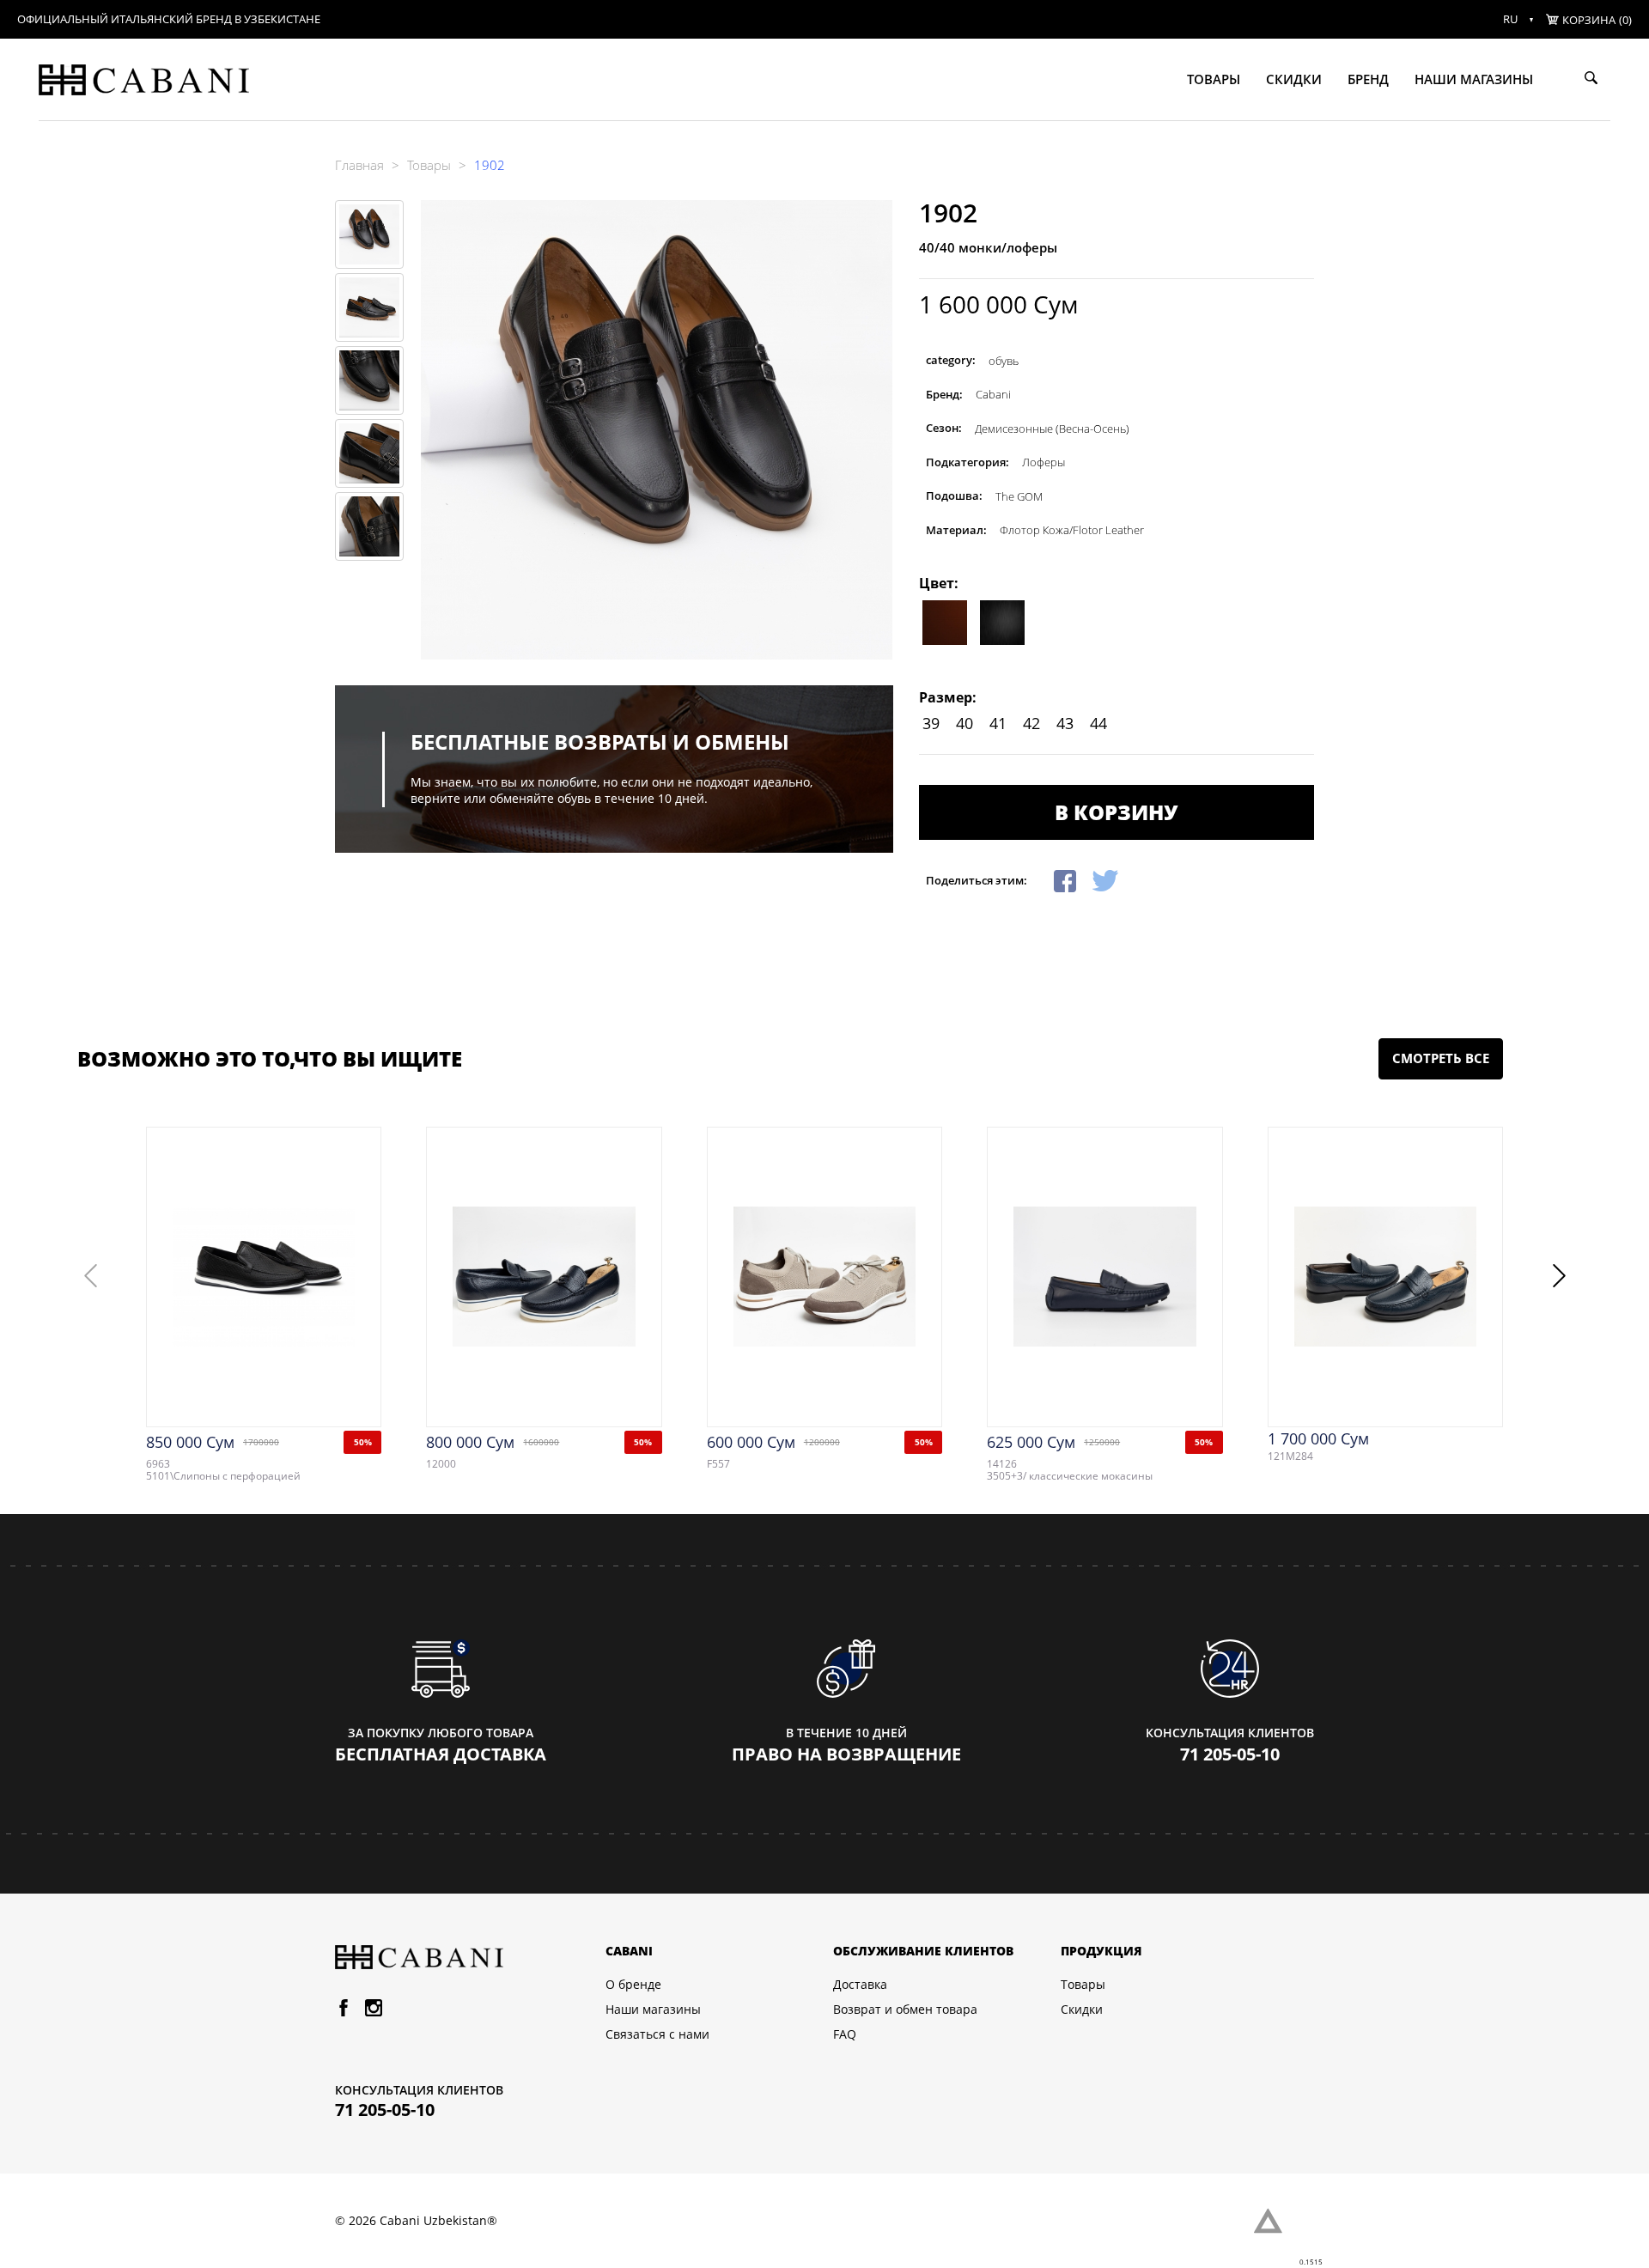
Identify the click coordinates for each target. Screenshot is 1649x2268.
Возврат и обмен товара (905, 2010)
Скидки (1294, 79)
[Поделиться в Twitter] (1105, 879)
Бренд (1368, 79)
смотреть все (1441, 1058)
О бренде (633, 1985)
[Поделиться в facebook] (1065, 879)
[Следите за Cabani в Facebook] (344, 2011)
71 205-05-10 (1230, 1754)
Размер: (948, 697)
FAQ (845, 2034)
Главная (359, 165)
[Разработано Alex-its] (1284, 2221)
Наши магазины (1474, 79)
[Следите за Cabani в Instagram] (374, 2011)
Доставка (860, 1985)
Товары (1214, 79)
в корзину (1116, 812)
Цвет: (939, 583)
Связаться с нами (657, 2034)
